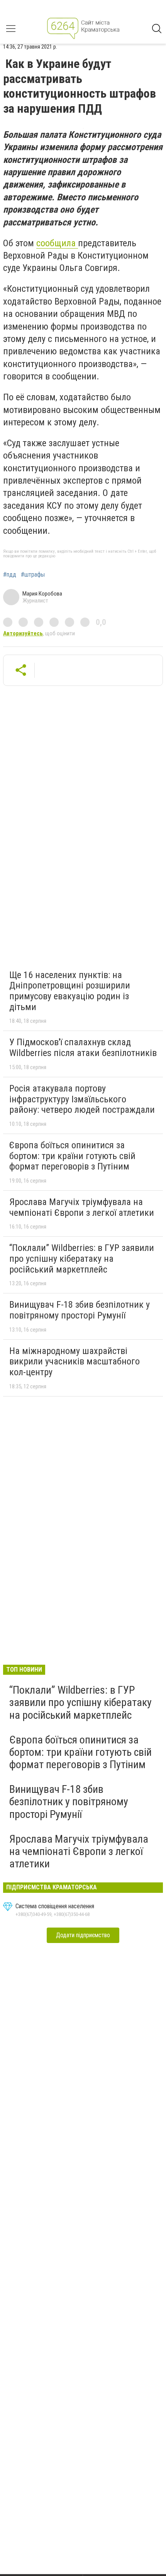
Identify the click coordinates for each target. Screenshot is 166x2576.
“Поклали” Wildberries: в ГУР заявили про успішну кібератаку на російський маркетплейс (82, 1258)
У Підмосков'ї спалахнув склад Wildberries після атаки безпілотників (83, 1048)
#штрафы (33, 575)
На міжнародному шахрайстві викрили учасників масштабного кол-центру (75, 1362)
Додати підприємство (83, 1935)
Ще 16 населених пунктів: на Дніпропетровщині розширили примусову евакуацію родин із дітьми (70, 991)
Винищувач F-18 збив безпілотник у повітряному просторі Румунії (80, 1310)
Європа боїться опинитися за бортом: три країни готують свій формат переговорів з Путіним (72, 1156)
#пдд (10, 575)
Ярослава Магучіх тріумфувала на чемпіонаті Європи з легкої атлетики (82, 1207)
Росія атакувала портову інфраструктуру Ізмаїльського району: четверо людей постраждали (82, 1099)
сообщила (57, 243)
